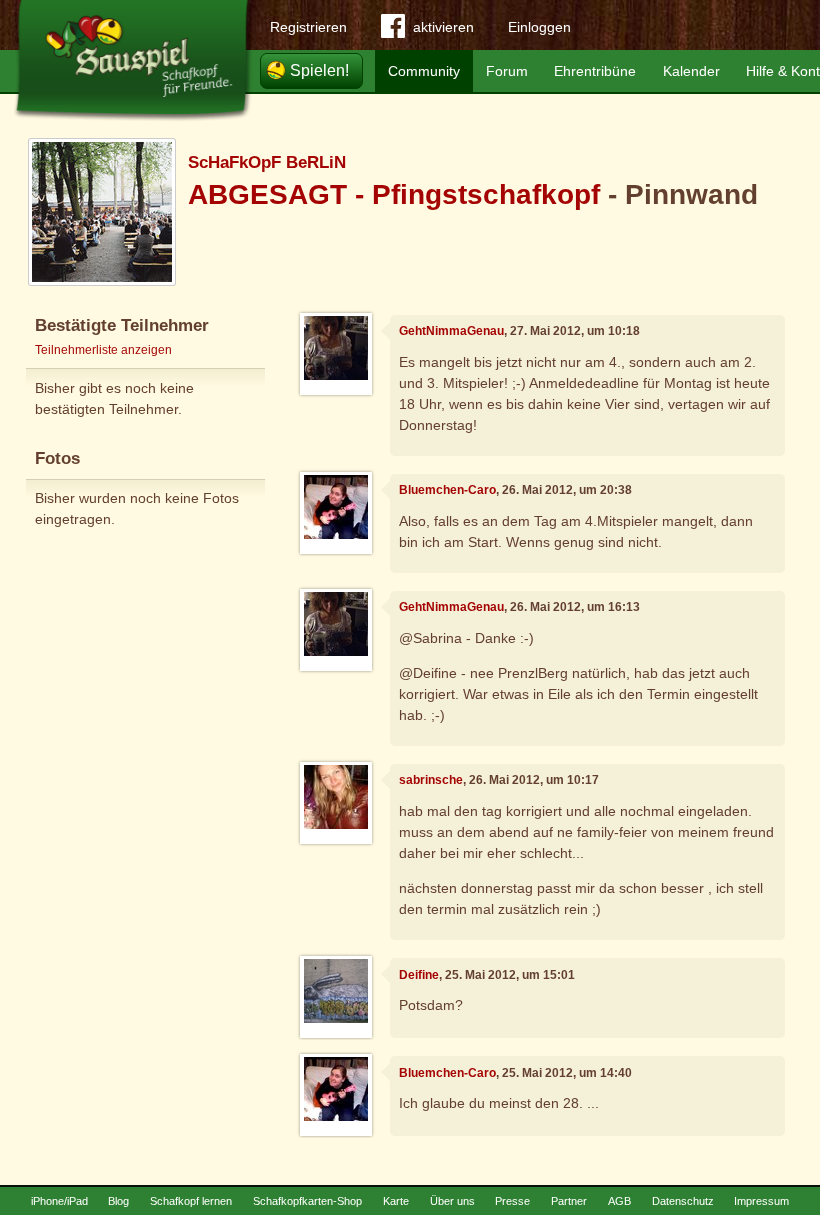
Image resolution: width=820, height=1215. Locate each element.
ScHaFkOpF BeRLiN (267, 162)
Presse (512, 1201)
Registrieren (308, 27)
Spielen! (319, 70)
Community (424, 71)
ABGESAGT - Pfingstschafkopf (394, 194)
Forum (507, 71)
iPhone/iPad (59, 1201)
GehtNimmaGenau (451, 331)
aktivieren (443, 27)
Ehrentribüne (595, 71)
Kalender (691, 71)
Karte (396, 1201)
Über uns (452, 1201)
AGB (619, 1201)
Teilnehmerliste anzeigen (103, 350)
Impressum (761, 1201)
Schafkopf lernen (191, 1201)
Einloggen (539, 27)
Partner (569, 1201)
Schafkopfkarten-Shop (307, 1201)
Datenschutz (683, 1201)
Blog (118, 1201)
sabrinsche (431, 780)
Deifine (419, 975)
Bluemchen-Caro (447, 490)
